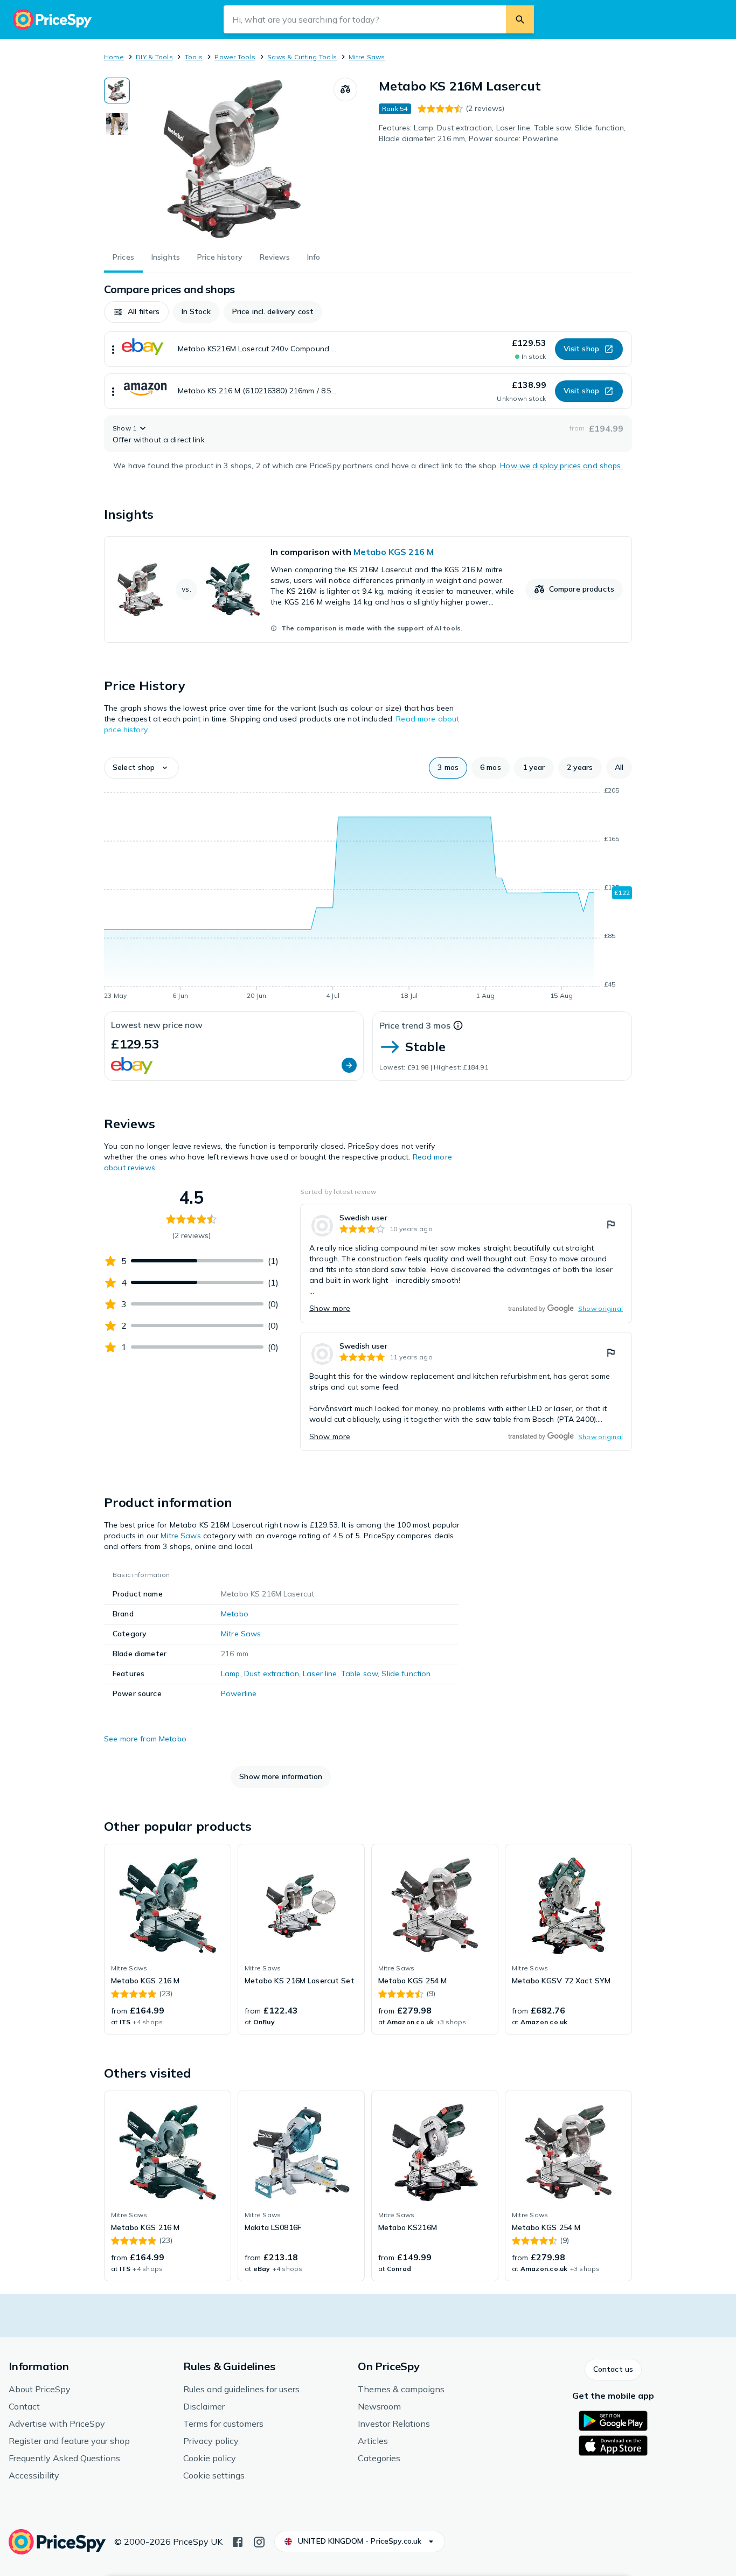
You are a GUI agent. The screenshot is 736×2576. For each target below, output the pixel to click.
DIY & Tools (154, 57)
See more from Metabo (145, 1739)
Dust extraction (272, 1674)
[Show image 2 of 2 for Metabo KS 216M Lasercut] (117, 124)
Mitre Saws (367, 57)
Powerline (239, 1693)
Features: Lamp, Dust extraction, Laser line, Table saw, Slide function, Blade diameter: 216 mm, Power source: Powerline (502, 133)
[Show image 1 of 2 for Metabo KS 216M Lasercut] (117, 91)
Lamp (231, 1674)
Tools (194, 57)
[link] (368, 589)
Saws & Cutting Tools (302, 57)
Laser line (320, 1674)
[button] (136, 312)
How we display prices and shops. (561, 466)
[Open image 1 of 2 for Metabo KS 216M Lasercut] (232, 158)
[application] (368, 895)
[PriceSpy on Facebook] (238, 2541)
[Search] (520, 19)
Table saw (359, 1674)
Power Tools (235, 57)
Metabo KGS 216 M (394, 552)
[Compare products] (345, 89)
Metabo (235, 1614)
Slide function (406, 1674)
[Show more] (113, 349)
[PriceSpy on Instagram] (259, 2541)
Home (114, 57)
